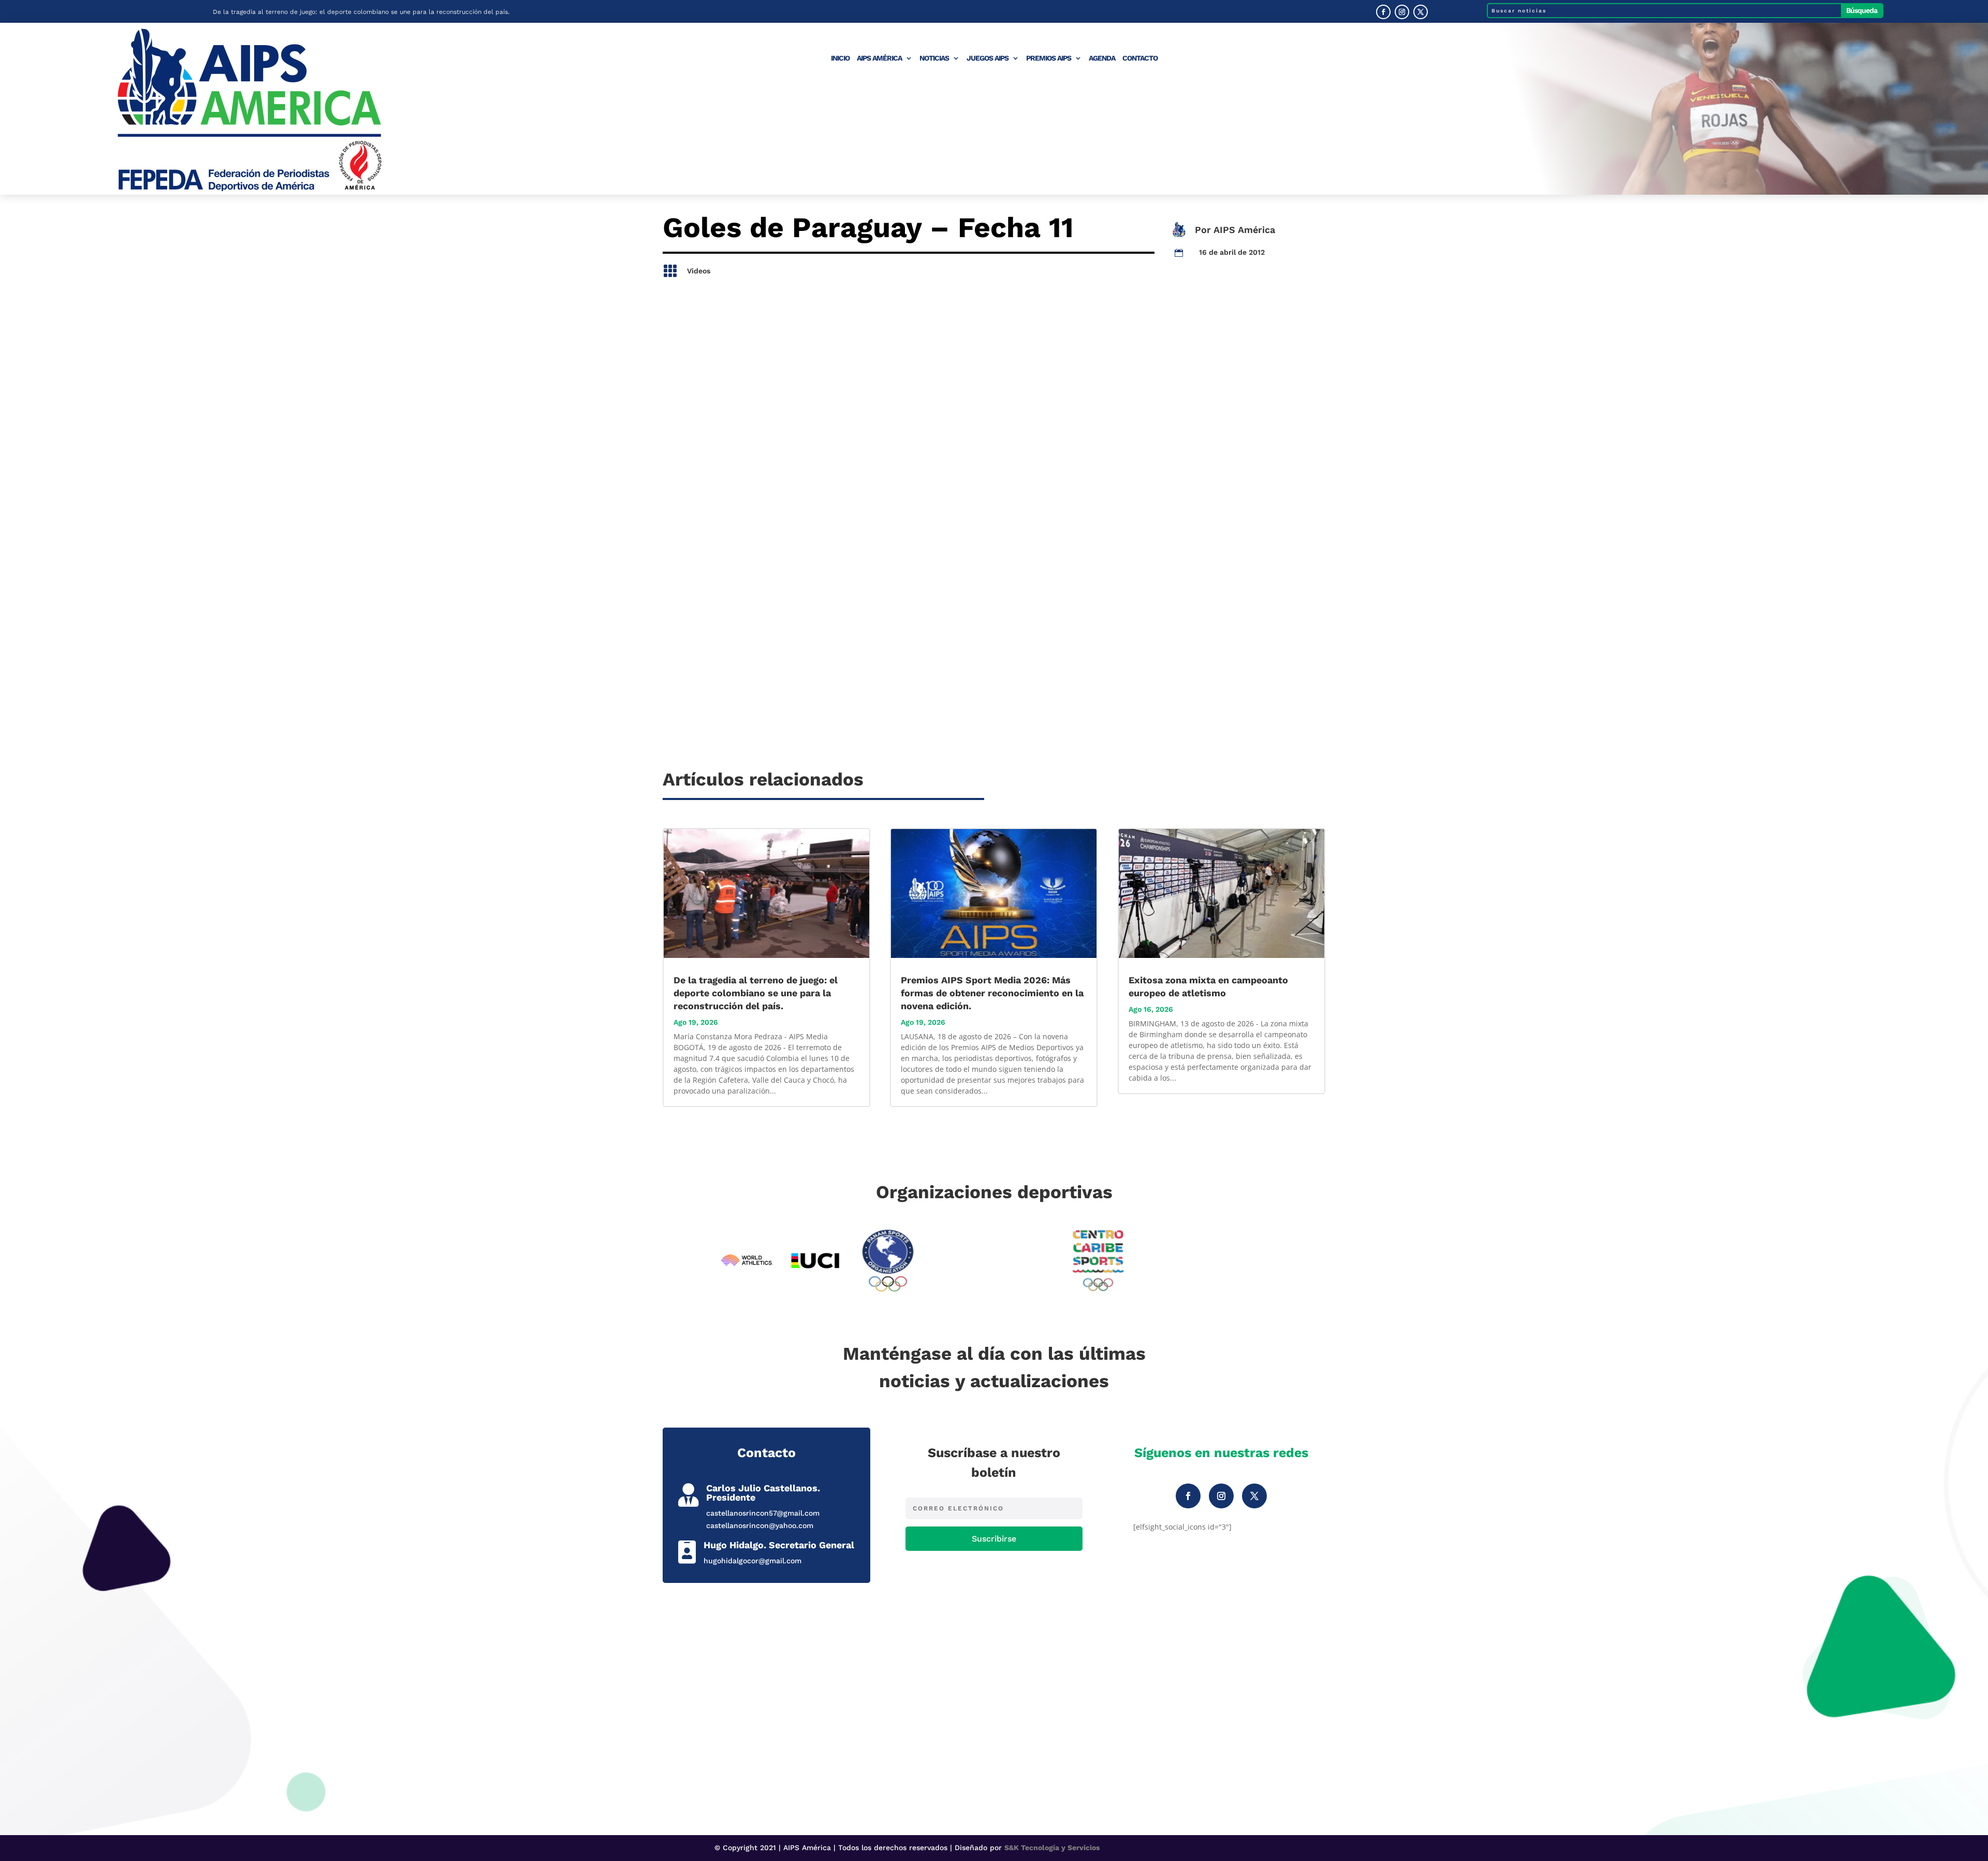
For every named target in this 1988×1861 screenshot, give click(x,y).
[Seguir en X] (1421, 12)
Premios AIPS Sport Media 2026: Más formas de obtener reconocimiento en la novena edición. (992, 993)
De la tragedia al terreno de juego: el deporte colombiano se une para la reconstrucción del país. (361, 11)
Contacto (1140, 58)
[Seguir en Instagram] (1402, 12)
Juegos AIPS (988, 58)
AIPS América (879, 58)
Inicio (840, 58)
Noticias (934, 58)
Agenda (1102, 58)
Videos (699, 271)
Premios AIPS (1049, 58)
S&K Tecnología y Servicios (1052, 1848)
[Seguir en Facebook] (1383, 12)
